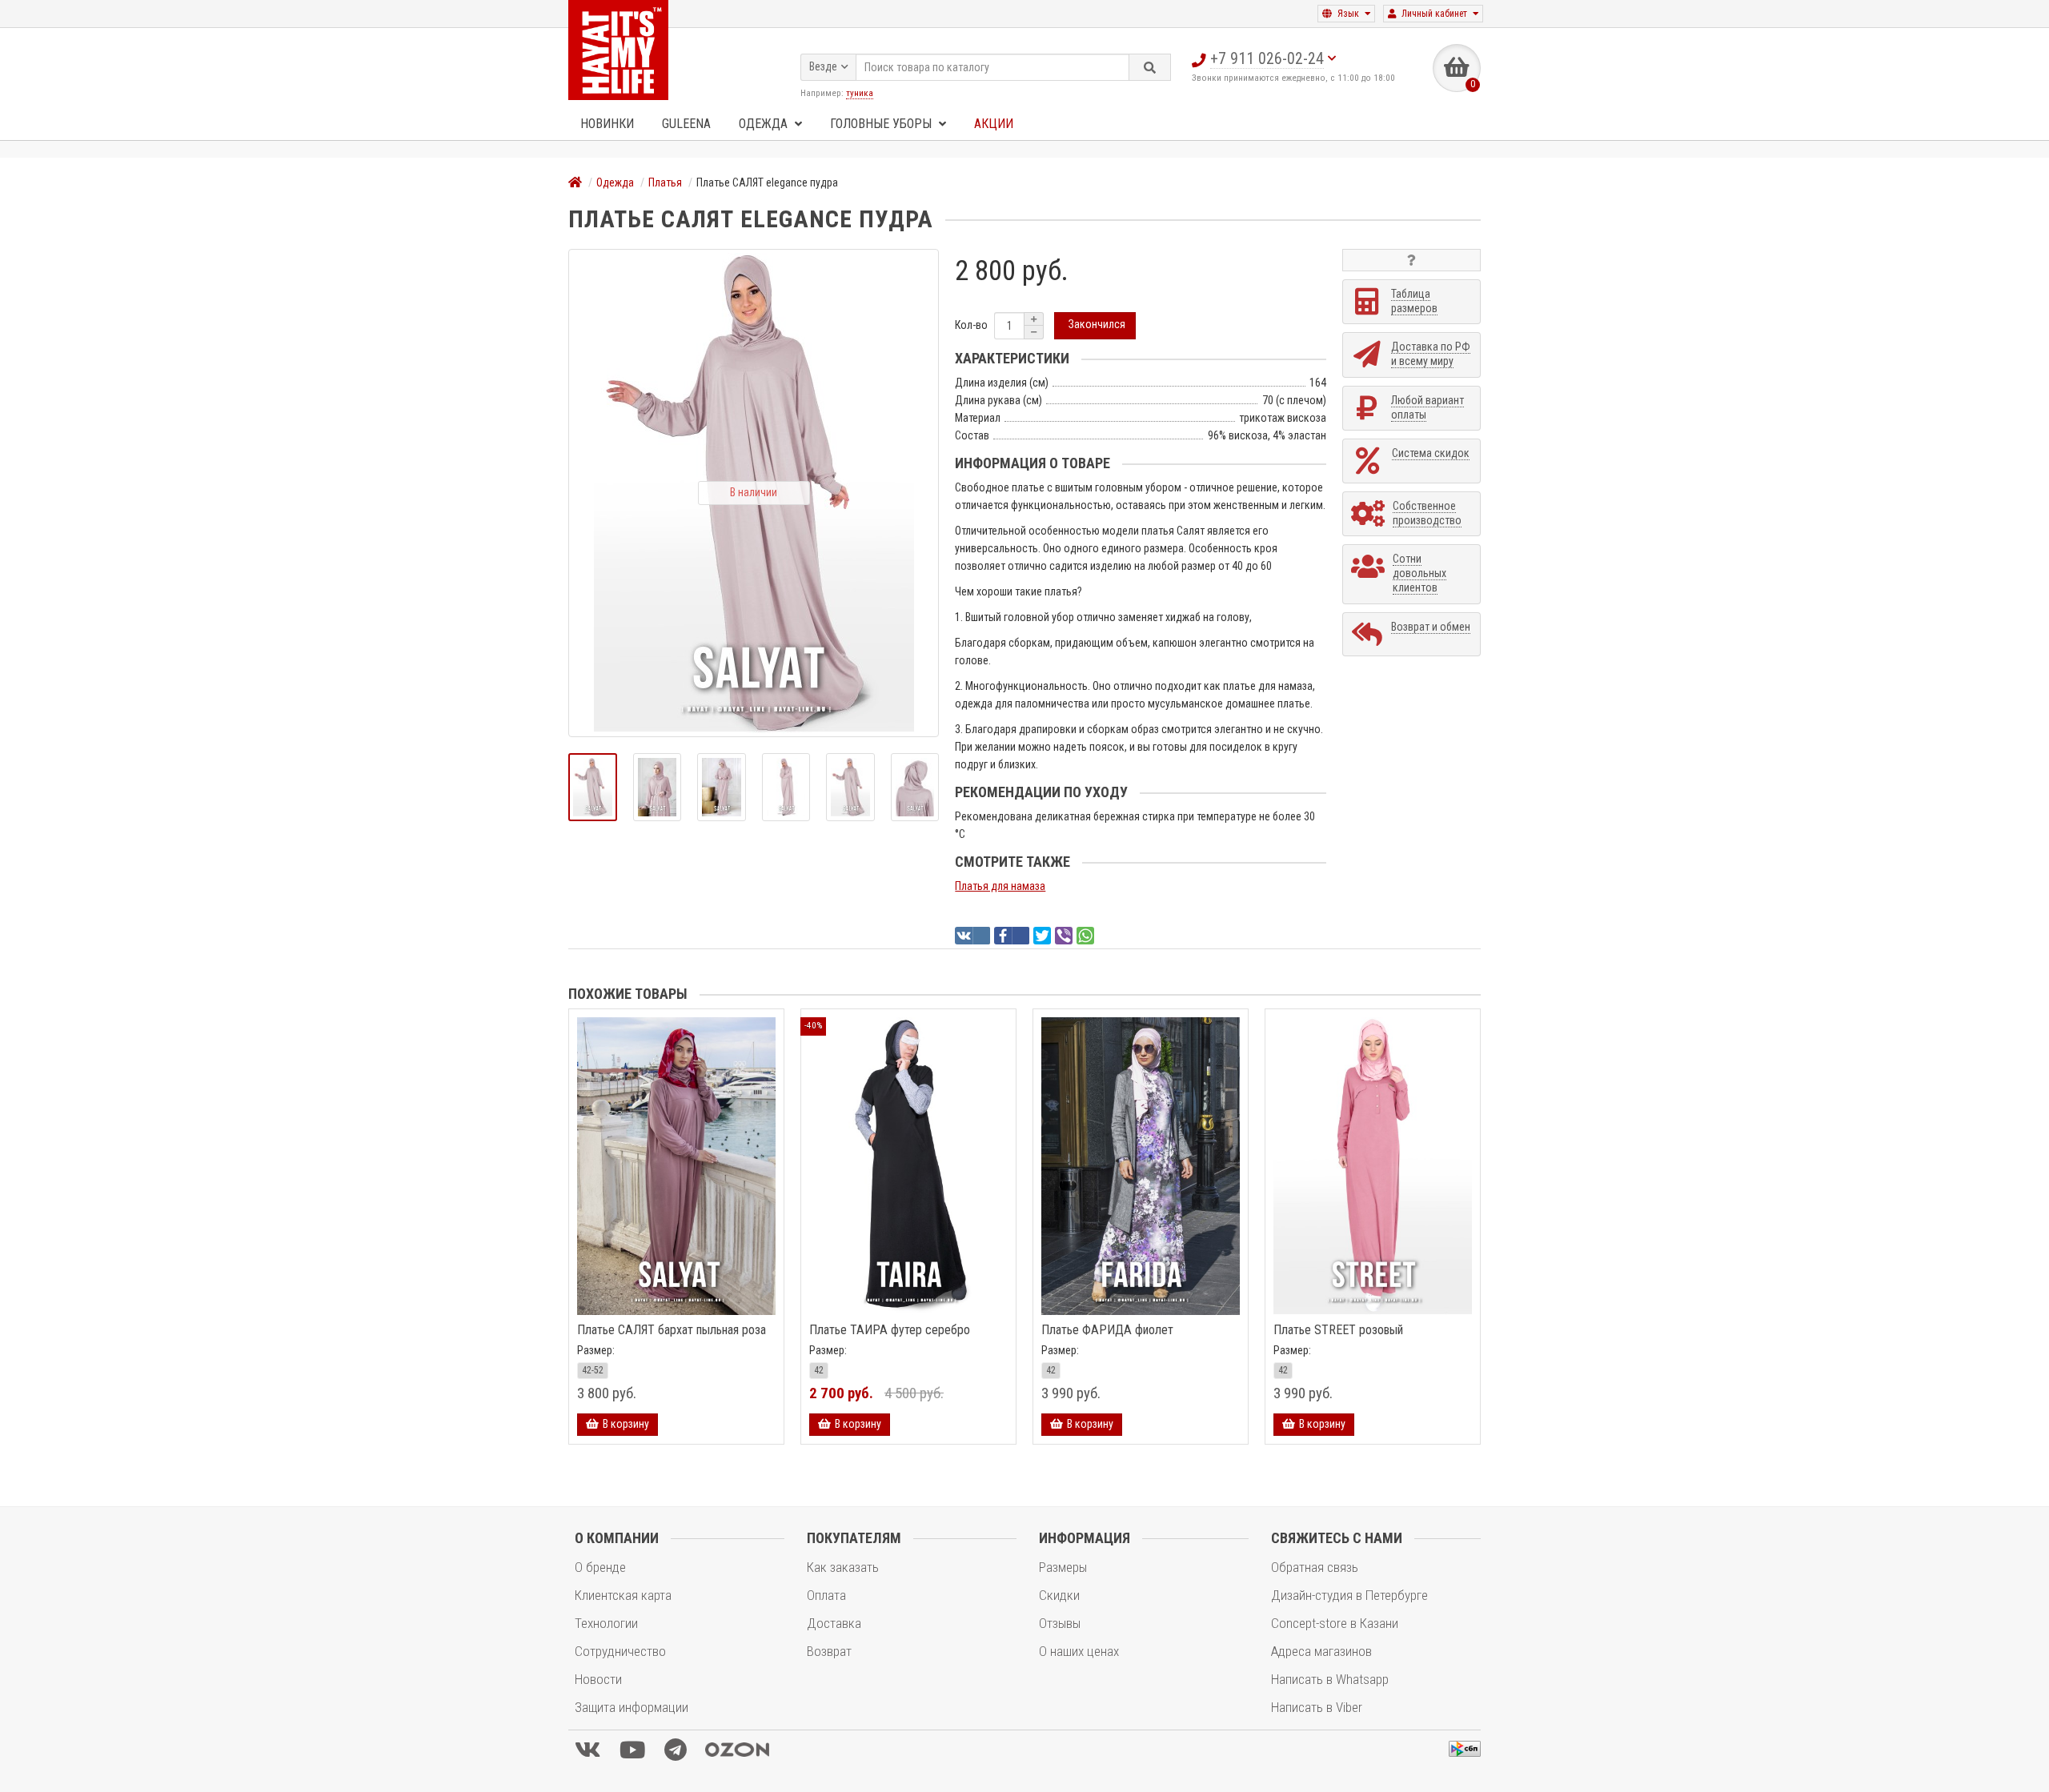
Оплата (826, 1595)
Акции (994, 124)
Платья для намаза (1000, 886)
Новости (598, 1679)
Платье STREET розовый (1338, 1330)
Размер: (596, 1350)
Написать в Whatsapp (1330, 1679)
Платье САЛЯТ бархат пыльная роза (672, 1330)
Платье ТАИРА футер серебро (890, 1330)
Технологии (606, 1623)
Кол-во (971, 325)
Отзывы (1060, 1623)
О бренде (600, 1567)
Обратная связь (1315, 1567)
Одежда (765, 124)
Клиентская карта (623, 1595)
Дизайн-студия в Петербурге (1349, 1595)
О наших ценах (1079, 1651)
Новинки (607, 124)
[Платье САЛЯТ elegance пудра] (593, 787)
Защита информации (632, 1707)
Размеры (1063, 1567)
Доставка (834, 1623)
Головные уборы (882, 124)
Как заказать (843, 1567)
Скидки (1059, 1595)
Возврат (829, 1651)
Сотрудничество (620, 1651)
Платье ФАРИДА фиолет (1107, 1330)
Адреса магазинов (1321, 1651)
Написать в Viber (1317, 1707)
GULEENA (686, 124)
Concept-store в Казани (1335, 1623)
